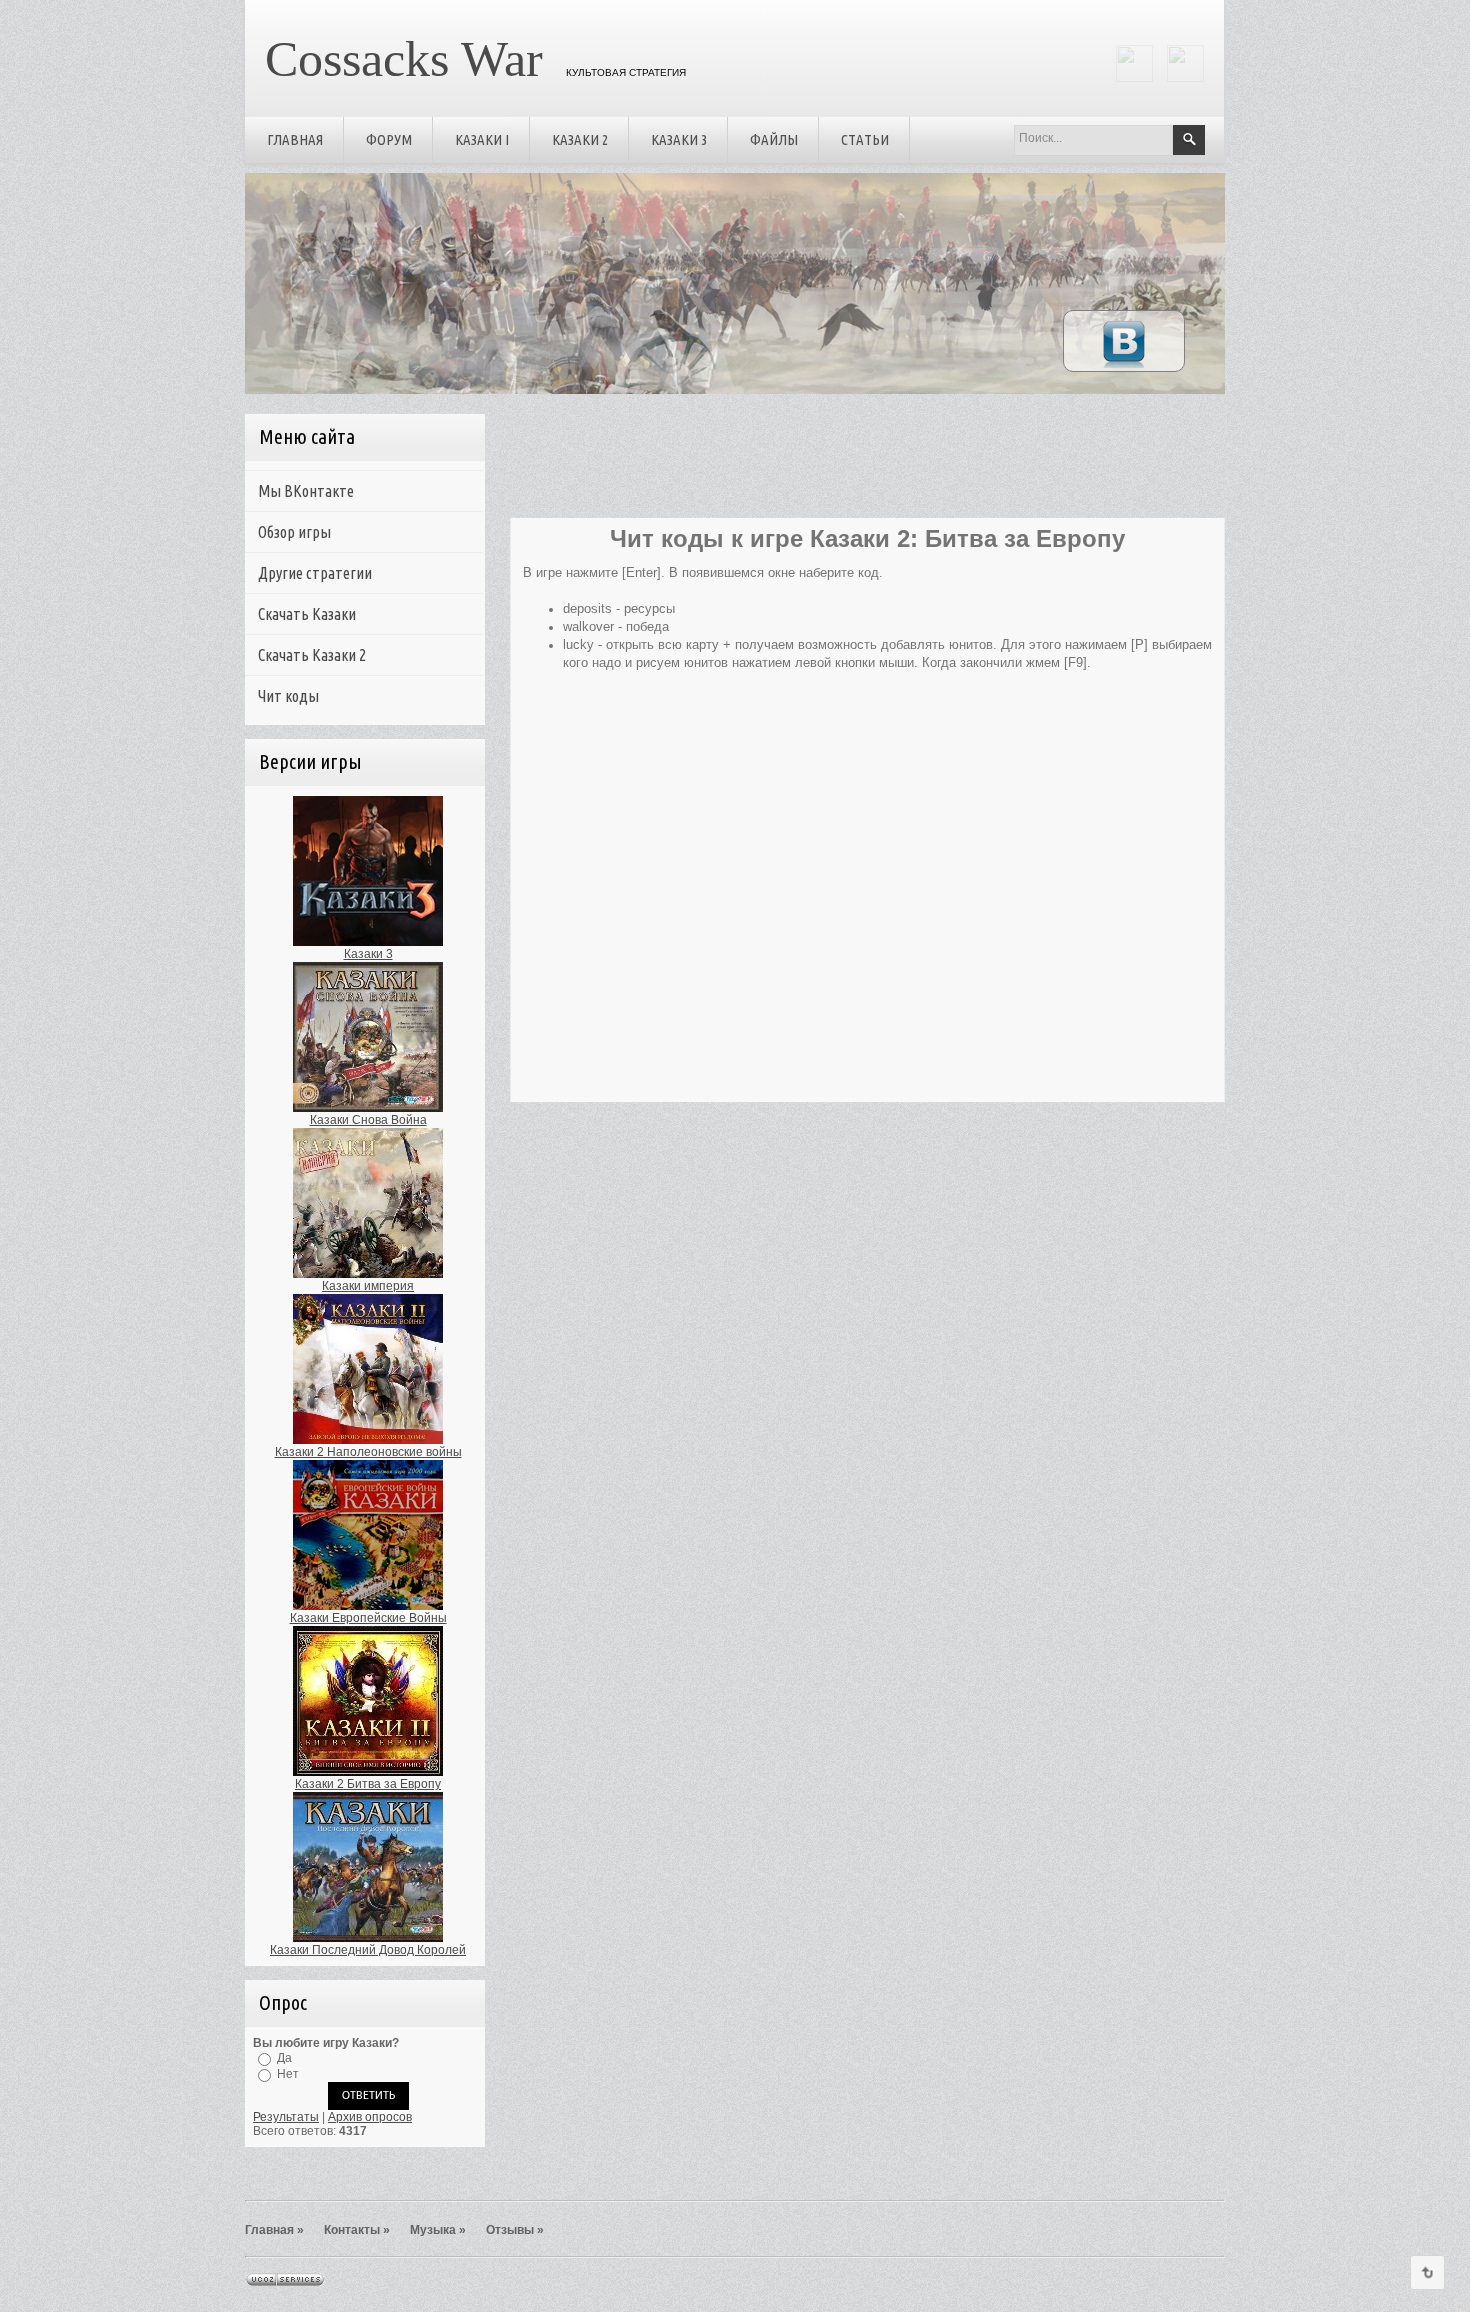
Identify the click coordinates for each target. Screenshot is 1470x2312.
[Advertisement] (861, 463)
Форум (389, 139)
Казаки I (482, 139)
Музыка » (438, 2230)
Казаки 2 (580, 139)
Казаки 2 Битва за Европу (368, 1784)
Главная (295, 139)
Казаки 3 (679, 139)
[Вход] (1185, 78)
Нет (288, 2074)
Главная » (274, 2230)
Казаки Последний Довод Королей (368, 1950)
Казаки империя (368, 1286)
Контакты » (357, 2230)
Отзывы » (515, 2230)
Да (284, 2058)
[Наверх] (1427, 2272)
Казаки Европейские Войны (368, 1618)
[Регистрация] (1134, 78)
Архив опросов (370, 2117)
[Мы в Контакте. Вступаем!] (1124, 367)
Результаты (286, 2117)
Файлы (774, 139)
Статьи (865, 139)
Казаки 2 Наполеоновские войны (368, 1452)
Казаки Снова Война (368, 1120)
